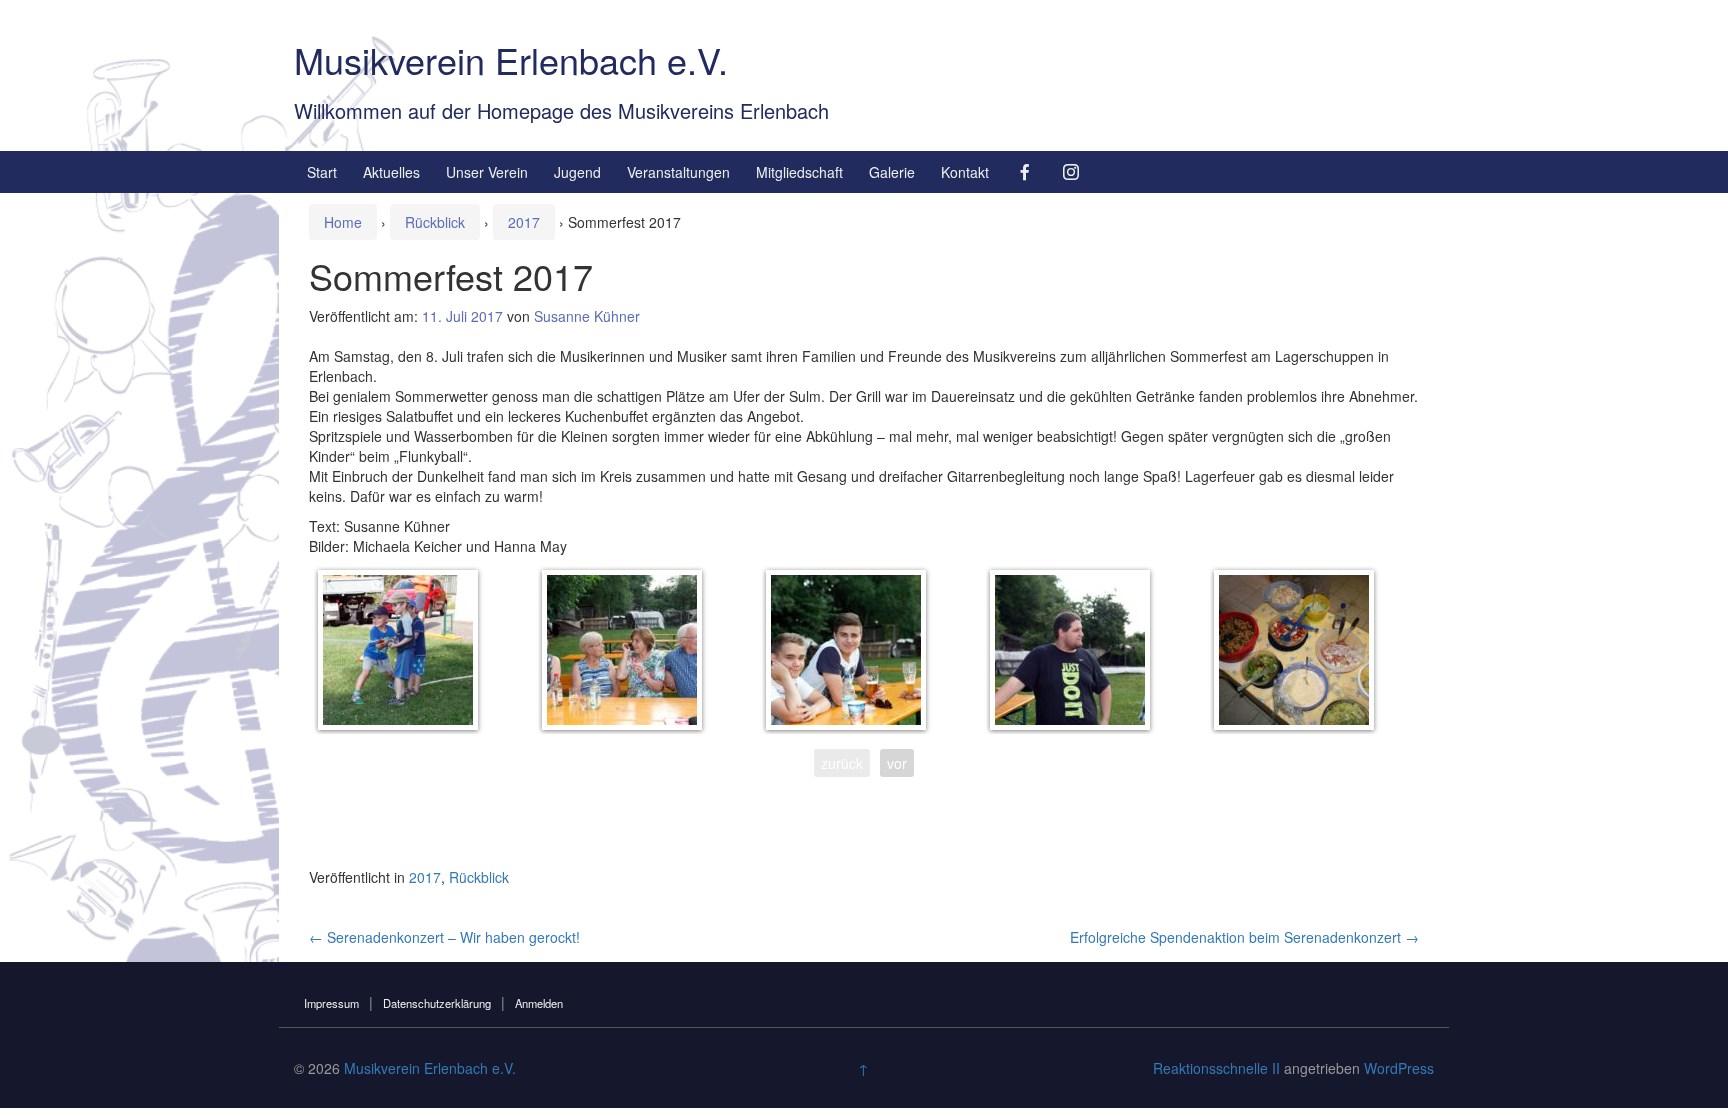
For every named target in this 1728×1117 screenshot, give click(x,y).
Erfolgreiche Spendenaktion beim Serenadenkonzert (1244, 937)
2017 (524, 222)
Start (322, 172)
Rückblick (435, 222)
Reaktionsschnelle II (1216, 1068)
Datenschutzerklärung (437, 1003)
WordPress (1399, 1068)
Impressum (331, 1003)
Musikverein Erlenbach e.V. (511, 59)
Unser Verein (487, 172)
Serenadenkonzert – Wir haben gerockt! (444, 937)
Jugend (577, 172)
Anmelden (539, 1003)
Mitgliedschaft (799, 172)
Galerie (892, 172)
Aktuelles (391, 172)
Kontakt (965, 172)
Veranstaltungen (678, 172)
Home (343, 222)
